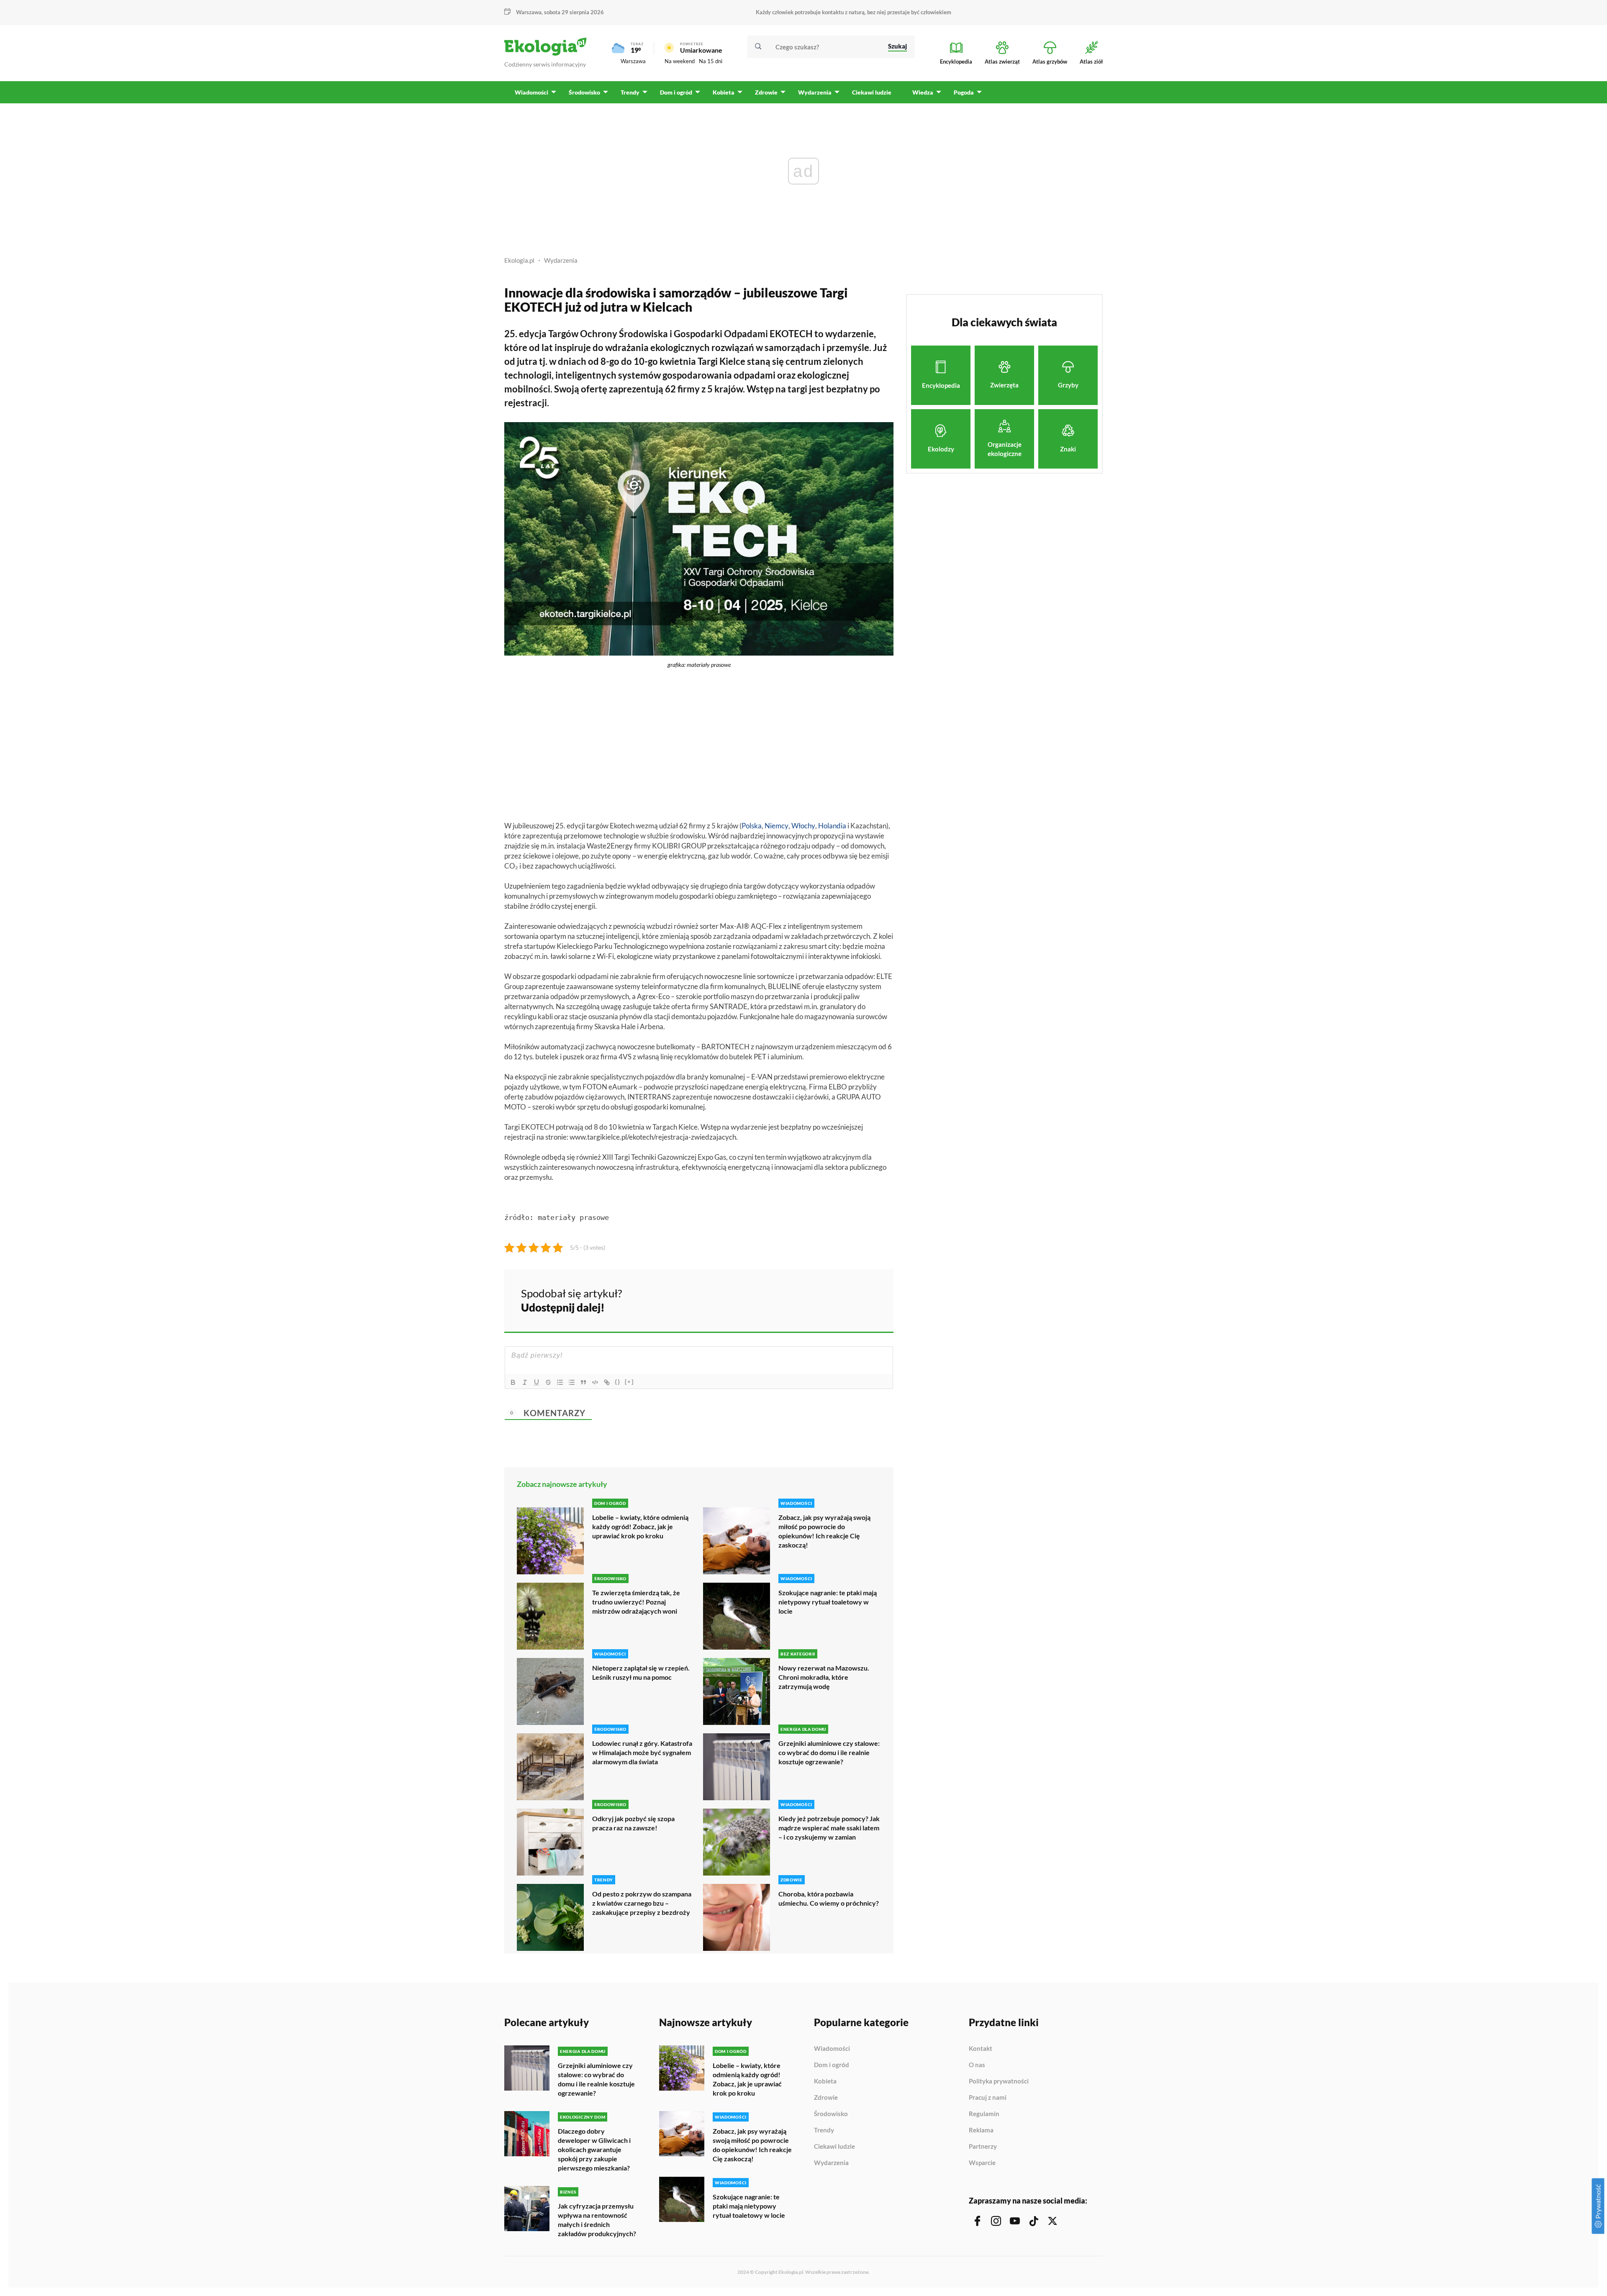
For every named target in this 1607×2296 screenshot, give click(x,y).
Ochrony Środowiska (624, 334)
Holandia (832, 826)
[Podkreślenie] (537, 1382)
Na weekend (680, 61)
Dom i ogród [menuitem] (676, 92)
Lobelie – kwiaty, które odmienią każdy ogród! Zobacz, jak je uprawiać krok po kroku (640, 1526)
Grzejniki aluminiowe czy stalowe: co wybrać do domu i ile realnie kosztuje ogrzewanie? (829, 1752)
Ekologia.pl (519, 260)
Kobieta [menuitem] (724, 92)
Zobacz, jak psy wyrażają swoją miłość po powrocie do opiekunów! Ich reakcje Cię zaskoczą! (824, 1531)
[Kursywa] (525, 1382)
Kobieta (825, 2081)
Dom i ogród (832, 2065)
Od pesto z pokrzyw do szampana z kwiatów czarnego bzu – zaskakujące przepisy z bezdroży (642, 1903)
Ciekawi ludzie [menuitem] (872, 92)
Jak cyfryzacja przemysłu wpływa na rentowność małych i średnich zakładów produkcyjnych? (597, 2220)
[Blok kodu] (595, 1382)
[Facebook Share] (822, 1299)
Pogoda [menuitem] (964, 92)
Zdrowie (826, 2098)
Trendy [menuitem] (630, 92)
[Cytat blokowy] (583, 1382)
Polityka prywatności (999, 2081)
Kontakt (981, 2049)
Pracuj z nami (988, 2098)
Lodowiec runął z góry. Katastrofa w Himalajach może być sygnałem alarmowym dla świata (642, 1752)
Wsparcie (982, 2163)
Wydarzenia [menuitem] (815, 92)
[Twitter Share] (844, 1299)
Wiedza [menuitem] (923, 92)
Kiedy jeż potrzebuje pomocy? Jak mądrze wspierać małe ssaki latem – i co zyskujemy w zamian (829, 1828)
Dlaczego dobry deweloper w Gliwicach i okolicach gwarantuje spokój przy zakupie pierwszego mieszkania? (594, 2149)
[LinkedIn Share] (866, 1299)
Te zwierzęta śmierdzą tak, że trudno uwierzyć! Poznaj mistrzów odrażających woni (636, 1602)
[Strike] (548, 1382)
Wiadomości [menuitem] (531, 92)
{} (618, 1382)
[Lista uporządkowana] (560, 1382)
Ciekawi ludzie (834, 2147)
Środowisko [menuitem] (584, 92)
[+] (629, 1382)
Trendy (824, 2130)
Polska (752, 826)
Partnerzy (983, 2147)
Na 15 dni (711, 61)
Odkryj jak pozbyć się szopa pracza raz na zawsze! (633, 1823)
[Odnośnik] (607, 1382)
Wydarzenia (561, 260)
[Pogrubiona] (513, 1382)
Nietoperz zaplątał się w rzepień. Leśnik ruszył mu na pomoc (641, 1672)
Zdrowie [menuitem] (766, 92)
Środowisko (831, 2114)
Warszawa (633, 61)
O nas (977, 2065)
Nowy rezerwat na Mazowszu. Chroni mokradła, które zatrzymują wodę (824, 1677)
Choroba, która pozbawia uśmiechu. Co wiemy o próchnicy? (829, 1898)
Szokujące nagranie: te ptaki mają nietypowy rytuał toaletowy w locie (828, 1602)
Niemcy (777, 826)
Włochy (803, 826)
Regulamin (984, 2114)
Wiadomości (832, 2049)
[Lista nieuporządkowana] (572, 1382)
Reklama (981, 2130)
